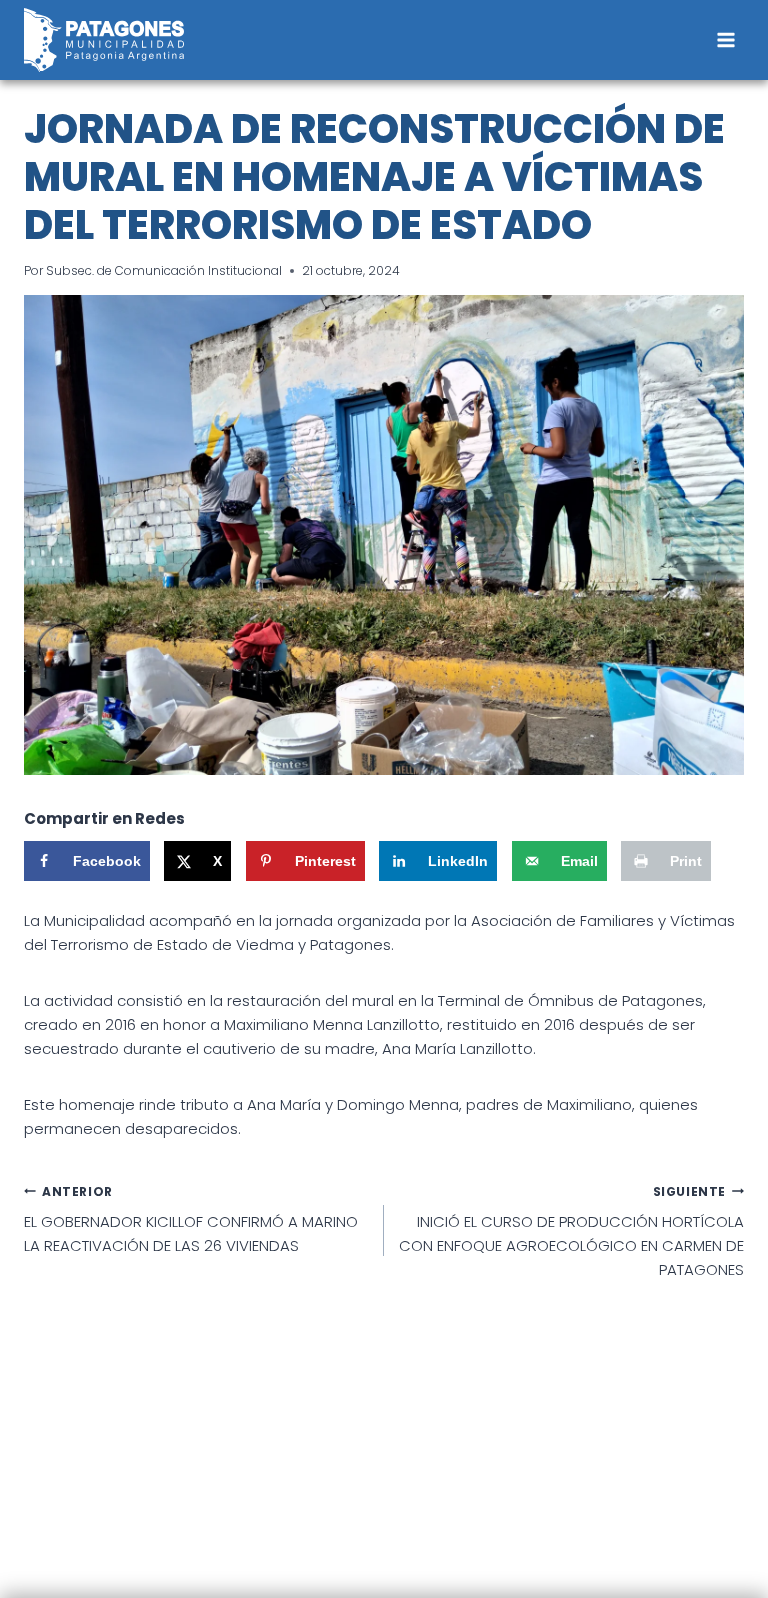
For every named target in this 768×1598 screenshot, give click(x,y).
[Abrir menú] (725, 39)
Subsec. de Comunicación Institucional (164, 270)
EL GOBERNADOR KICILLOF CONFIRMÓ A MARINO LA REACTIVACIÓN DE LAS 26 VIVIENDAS (191, 1220)
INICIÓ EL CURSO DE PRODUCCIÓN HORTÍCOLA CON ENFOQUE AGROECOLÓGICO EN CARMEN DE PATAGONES (571, 1232)
